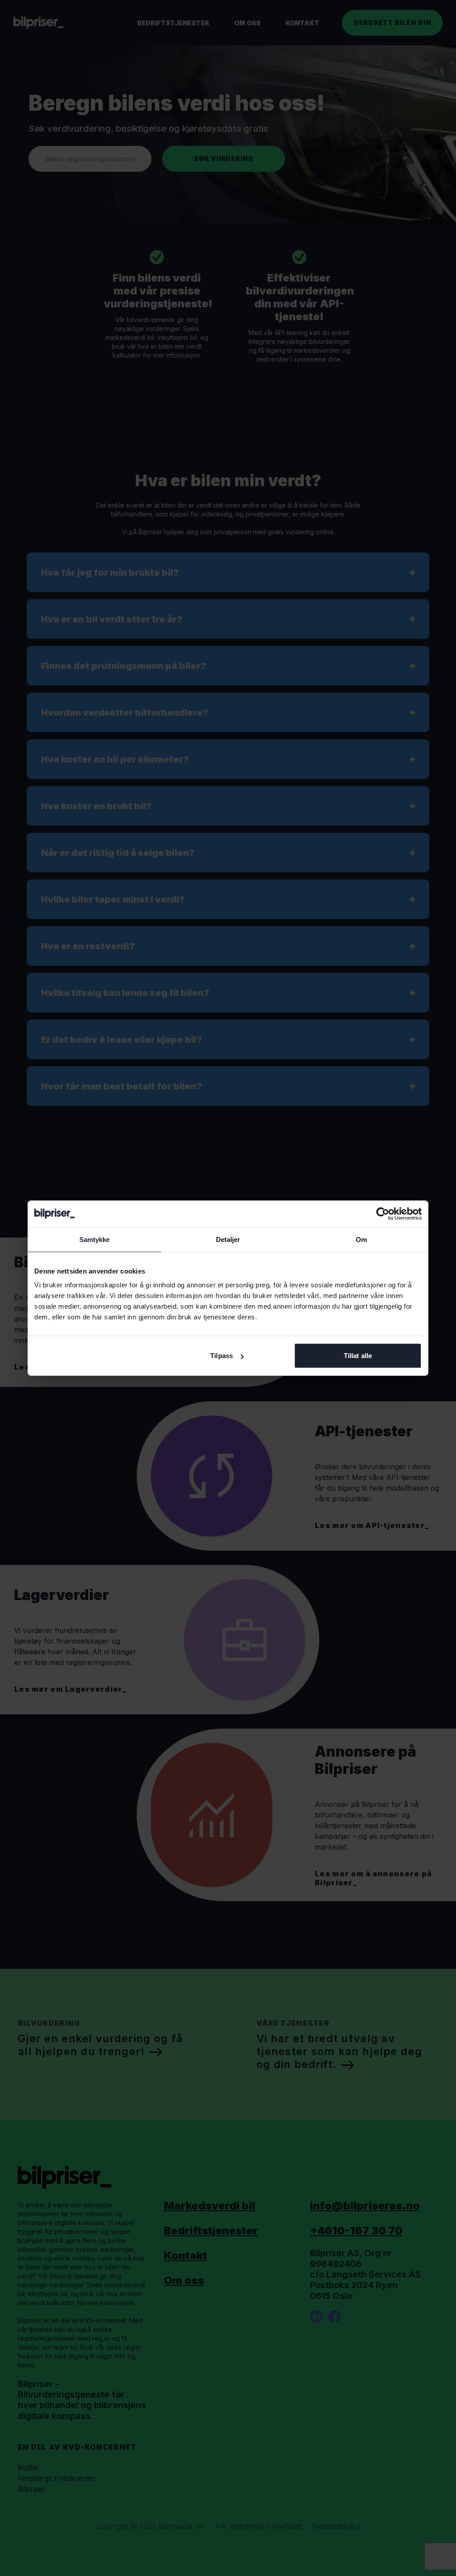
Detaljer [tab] (228, 1239)
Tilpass (222, 1356)
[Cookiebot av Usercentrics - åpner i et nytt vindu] (383, 1213)
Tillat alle (358, 1356)
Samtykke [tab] (95, 1239)
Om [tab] (361, 1239)
